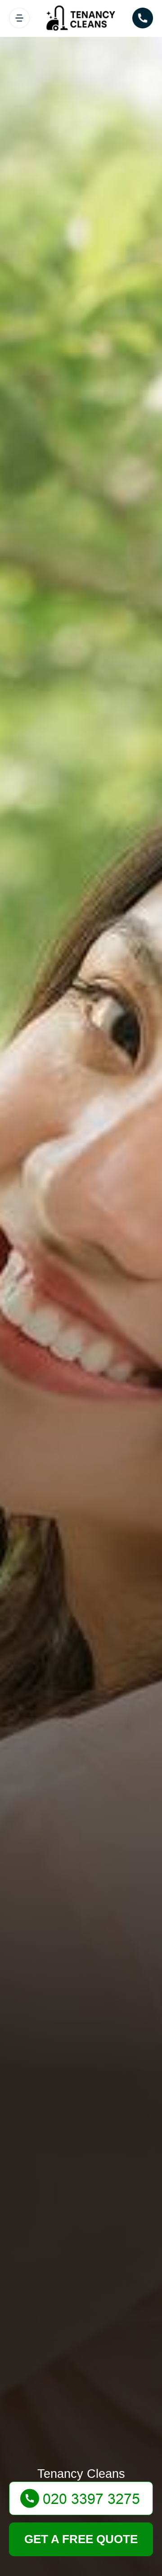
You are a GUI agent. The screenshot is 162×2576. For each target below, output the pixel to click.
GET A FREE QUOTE (81, 2539)
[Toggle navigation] (19, 18)
